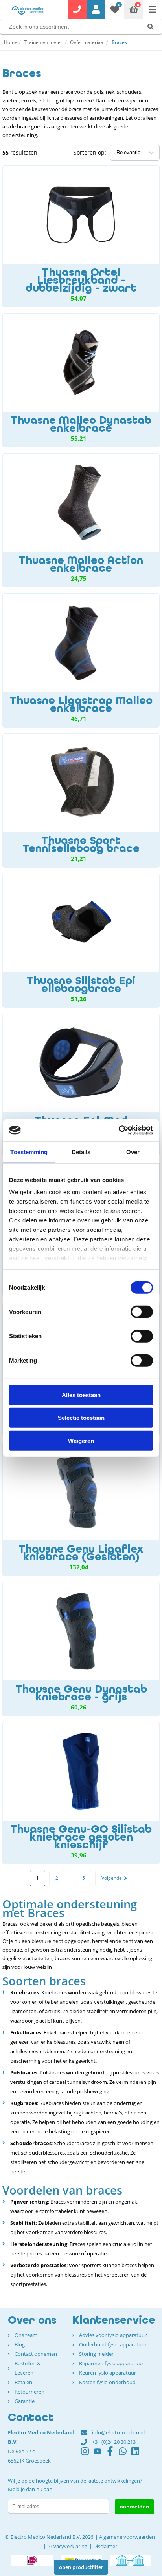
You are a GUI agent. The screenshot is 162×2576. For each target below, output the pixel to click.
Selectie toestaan (81, 1418)
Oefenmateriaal (87, 42)
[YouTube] (100, 2455)
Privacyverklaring (67, 2546)
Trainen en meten (44, 42)
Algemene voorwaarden (127, 2537)
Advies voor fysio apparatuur (113, 2335)
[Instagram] (87, 2455)
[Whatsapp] (125, 2455)
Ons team (26, 2335)
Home (11, 42)
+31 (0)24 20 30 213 (114, 2442)
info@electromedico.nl (118, 2432)
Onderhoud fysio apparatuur (113, 2344)
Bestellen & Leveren (28, 2368)
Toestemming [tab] (29, 1152)
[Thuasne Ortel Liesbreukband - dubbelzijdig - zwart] (81, 236)
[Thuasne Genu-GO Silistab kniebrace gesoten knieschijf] (81, 1793)
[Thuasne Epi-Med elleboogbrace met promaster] (81, 1085)
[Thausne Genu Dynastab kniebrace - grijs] (81, 1649)
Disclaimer (105, 2546)
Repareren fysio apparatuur (111, 2363)
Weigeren (81, 1440)
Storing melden (97, 2354)
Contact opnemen (36, 2354)
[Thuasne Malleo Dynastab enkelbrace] (81, 380)
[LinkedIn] (138, 2455)
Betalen (23, 2382)
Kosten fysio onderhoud (107, 2382)
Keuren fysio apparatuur (108, 2373)
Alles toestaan (81, 1395)
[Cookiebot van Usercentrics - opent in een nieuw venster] (119, 1130)
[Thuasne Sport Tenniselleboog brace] (81, 801)
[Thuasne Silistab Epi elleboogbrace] (81, 941)
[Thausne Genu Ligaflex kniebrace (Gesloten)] (81, 1509)
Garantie (25, 2401)
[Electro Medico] (28, 10)
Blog (20, 2344)
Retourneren (29, 2392)
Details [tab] (81, 1152)
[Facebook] (112, 2455)
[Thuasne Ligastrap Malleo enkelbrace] (81, 660)
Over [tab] (133, 1152)
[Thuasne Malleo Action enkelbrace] (81, 520)
